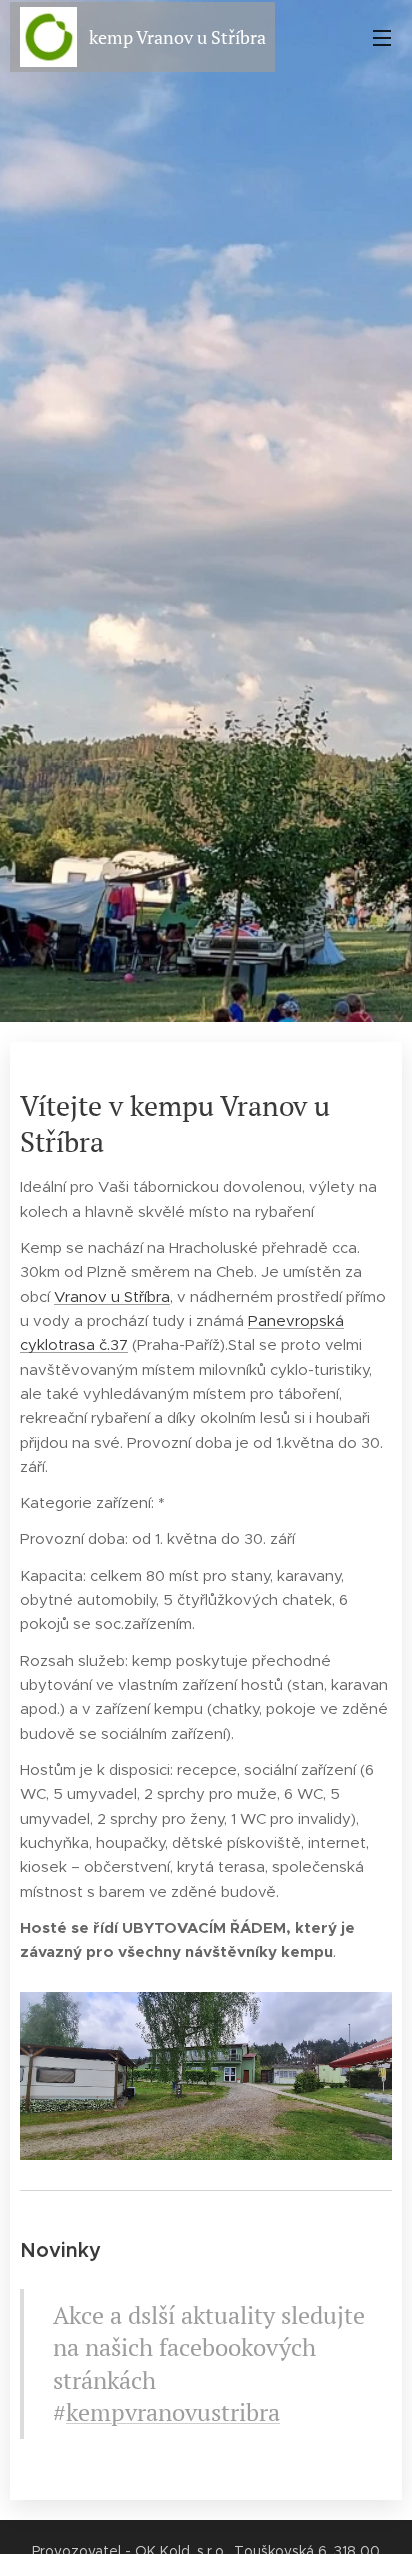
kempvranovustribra (173, 2412)
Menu (382, 37)
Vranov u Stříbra (112, 1296)
